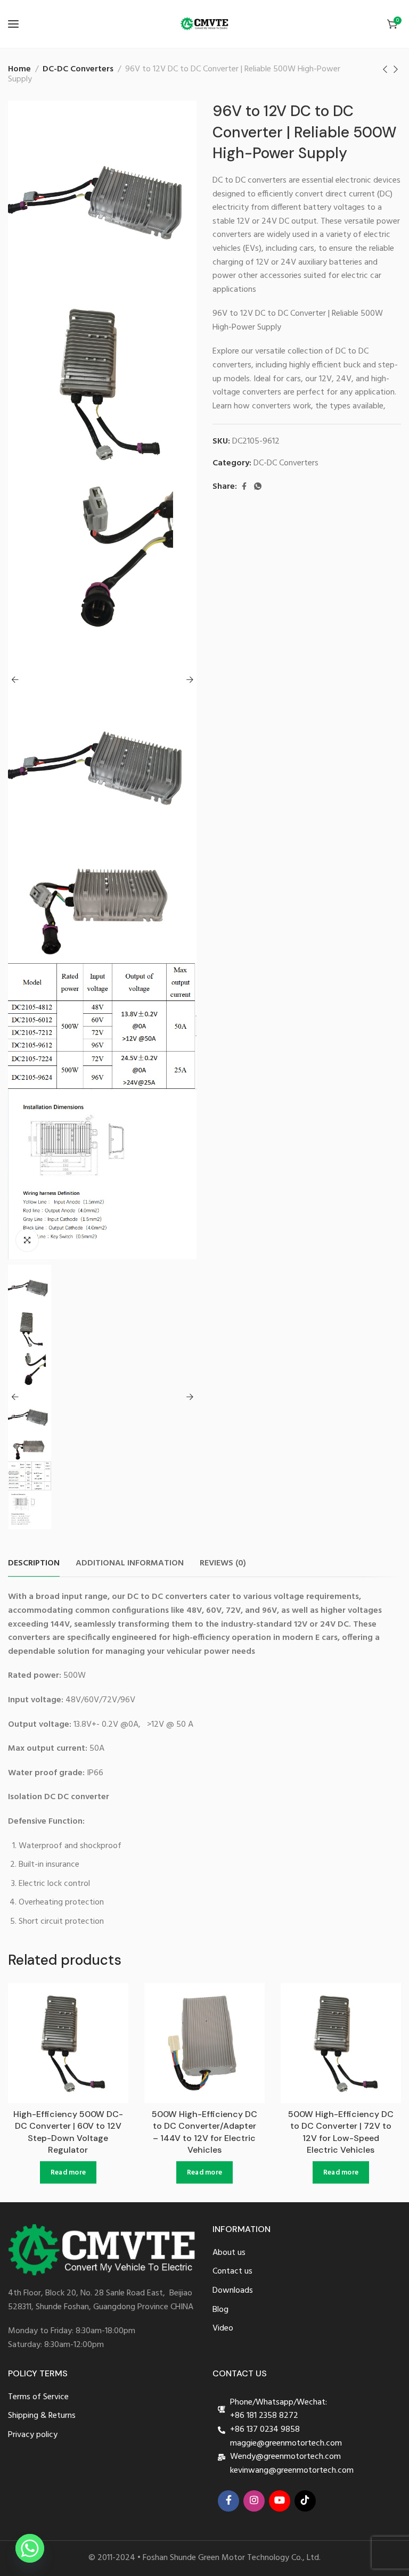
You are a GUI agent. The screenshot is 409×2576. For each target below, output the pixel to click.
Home (19, 69)
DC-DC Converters (78, 69)
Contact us (232, 2272)
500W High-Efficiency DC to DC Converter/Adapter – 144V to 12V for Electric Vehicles (204, 2132)
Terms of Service (38, 2397)
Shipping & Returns (42, 2416)
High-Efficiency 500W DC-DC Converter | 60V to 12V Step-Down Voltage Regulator (68, 2132)
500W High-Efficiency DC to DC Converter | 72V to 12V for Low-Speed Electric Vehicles (341, 2132)
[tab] (34, 1564)
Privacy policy (33, 2435)
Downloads (233, 2291)
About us (229, 2253)
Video (223, 2329)
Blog (220, 2310)
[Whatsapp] (30, 2548)
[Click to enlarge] (27, 1240)
